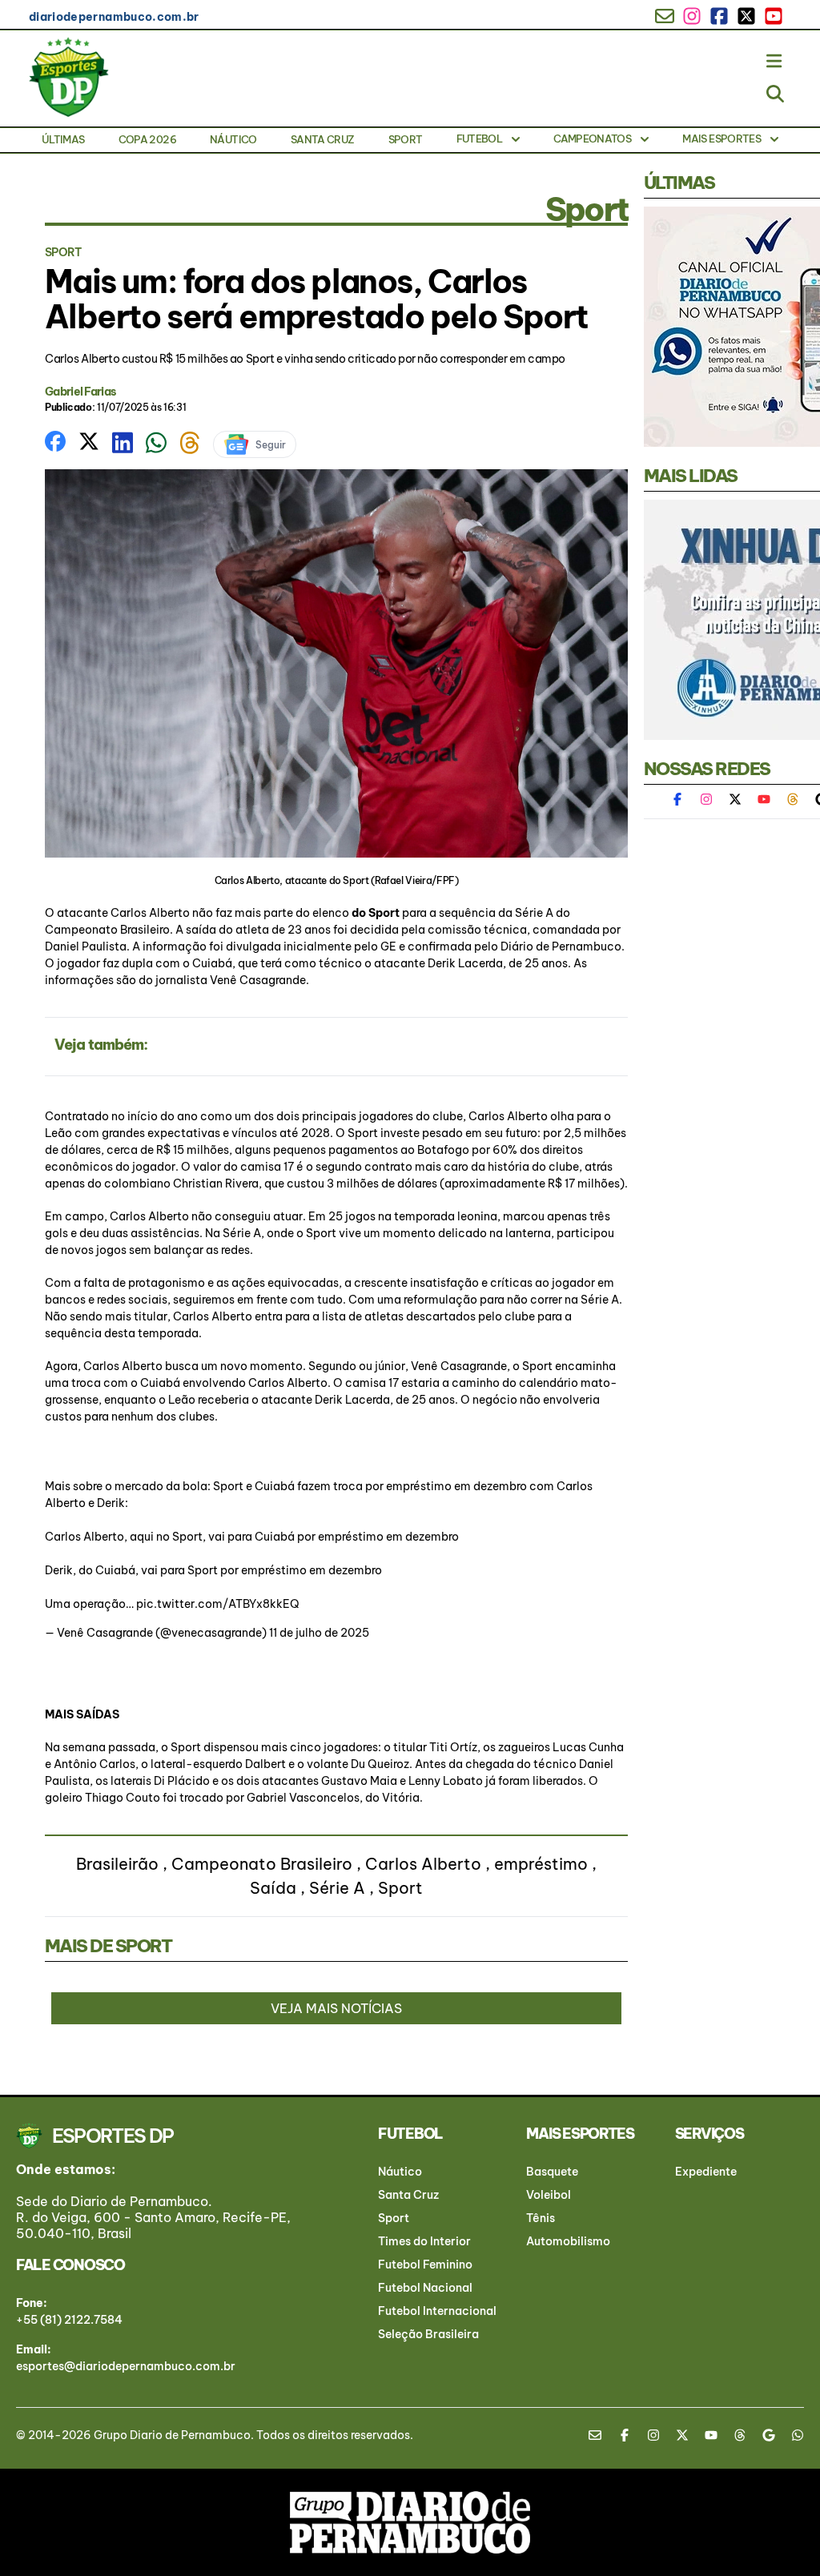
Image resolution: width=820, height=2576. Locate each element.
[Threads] (793, 799)
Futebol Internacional (437, 2311)
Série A (337, 1888)
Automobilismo (568, 2241)
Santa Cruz (323, 139)
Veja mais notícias (336, 2008)
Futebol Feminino (425, 2265)
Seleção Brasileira (428, 2334)
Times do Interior (424, 2241)
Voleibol (549, 2195)
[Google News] (769, 2435)
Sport (406, 139)
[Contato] (601, 2435)
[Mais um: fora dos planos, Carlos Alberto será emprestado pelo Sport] (55, 440)
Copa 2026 (147, 139)
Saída (273, 1888)
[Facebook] (685, 799)
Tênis (541, 2218)
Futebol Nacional (425, 2288)
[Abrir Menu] (775, 61)
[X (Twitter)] (735, 799)
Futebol (479, 139)
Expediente (706, 2172)
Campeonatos (592, 139)
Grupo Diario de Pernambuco (172, 2435)
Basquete (552, 2172)
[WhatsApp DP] (798, 2435)
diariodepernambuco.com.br (114, 17)
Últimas (63, 139)
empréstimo (541, 1864)
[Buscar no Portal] (775, 93)
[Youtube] (764, 799)
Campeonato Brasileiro (262, 1864)
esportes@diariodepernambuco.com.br (126, 2366)
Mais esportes (722, 139)
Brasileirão (117, 1864)
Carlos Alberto (423, 1864)
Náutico (233, 139)
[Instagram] (706, 799)
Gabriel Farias (80, 392)
